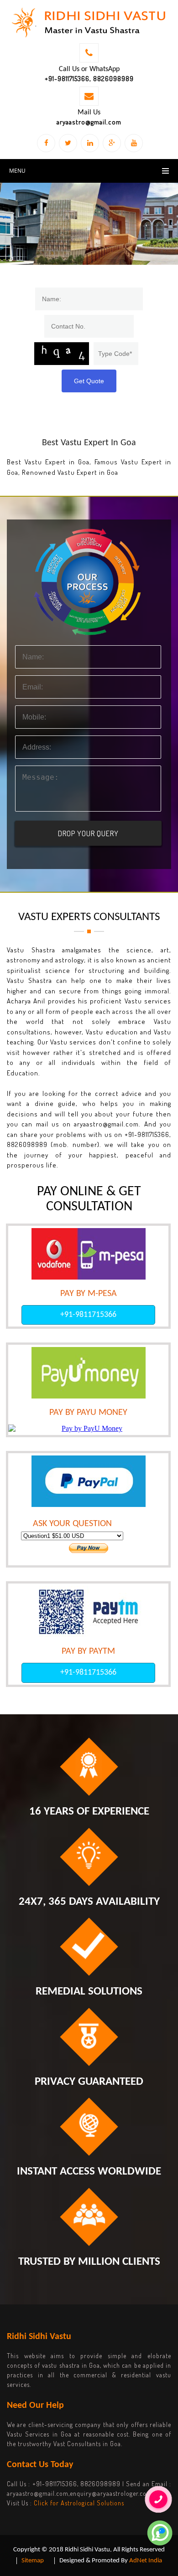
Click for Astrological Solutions (79, 2503)
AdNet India (146, 2561)
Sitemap (33, 2561)
